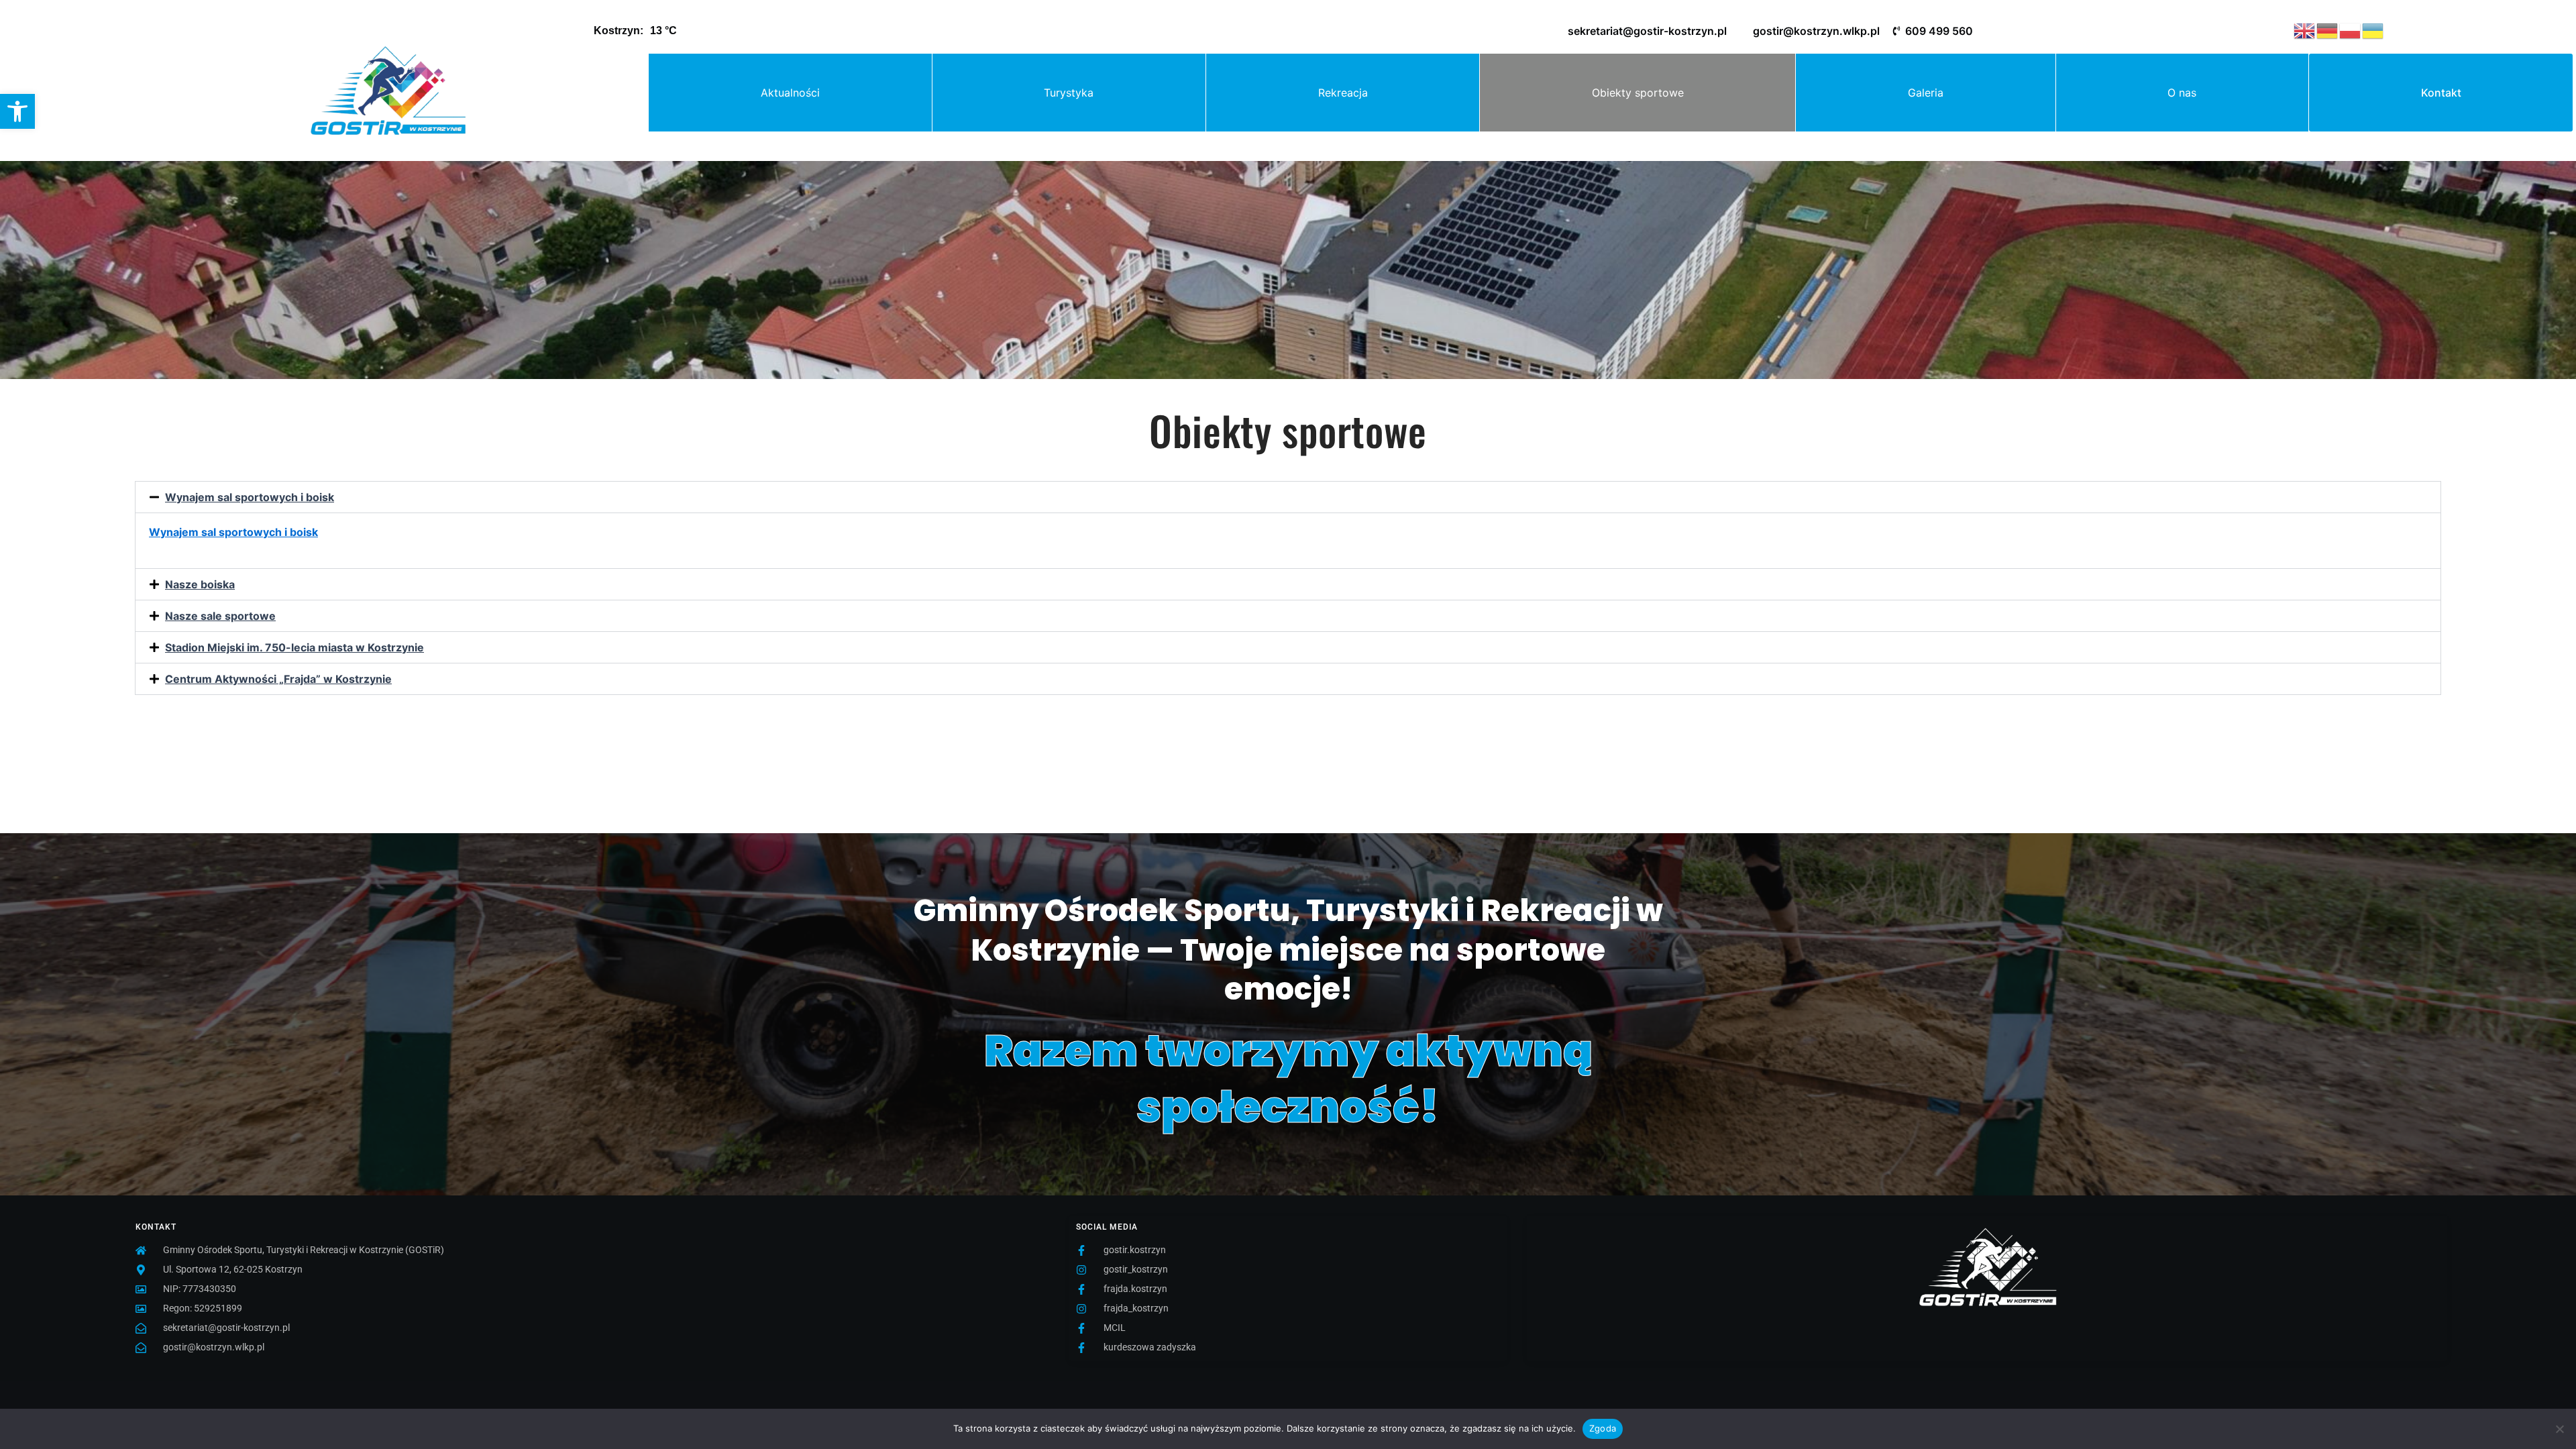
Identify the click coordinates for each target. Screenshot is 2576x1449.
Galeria (1926, 93)
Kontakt (2441, 93)
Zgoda (1603, 1428)
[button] (17, 111)
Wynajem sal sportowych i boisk (250, 497)
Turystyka (1069, 93)
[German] (2328, 30)
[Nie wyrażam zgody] (2559, 1429)
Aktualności (790, 93)
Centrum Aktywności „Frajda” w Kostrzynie (278, 679)
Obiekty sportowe (1638, 93)
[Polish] (2351, 30)
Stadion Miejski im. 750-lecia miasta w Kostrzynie (294, 647)
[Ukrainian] (2373, 30)
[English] (2305, 30)
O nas (2182, 93)
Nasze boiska (200, 584)
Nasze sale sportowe (220, 616)
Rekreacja (1343, 93)
